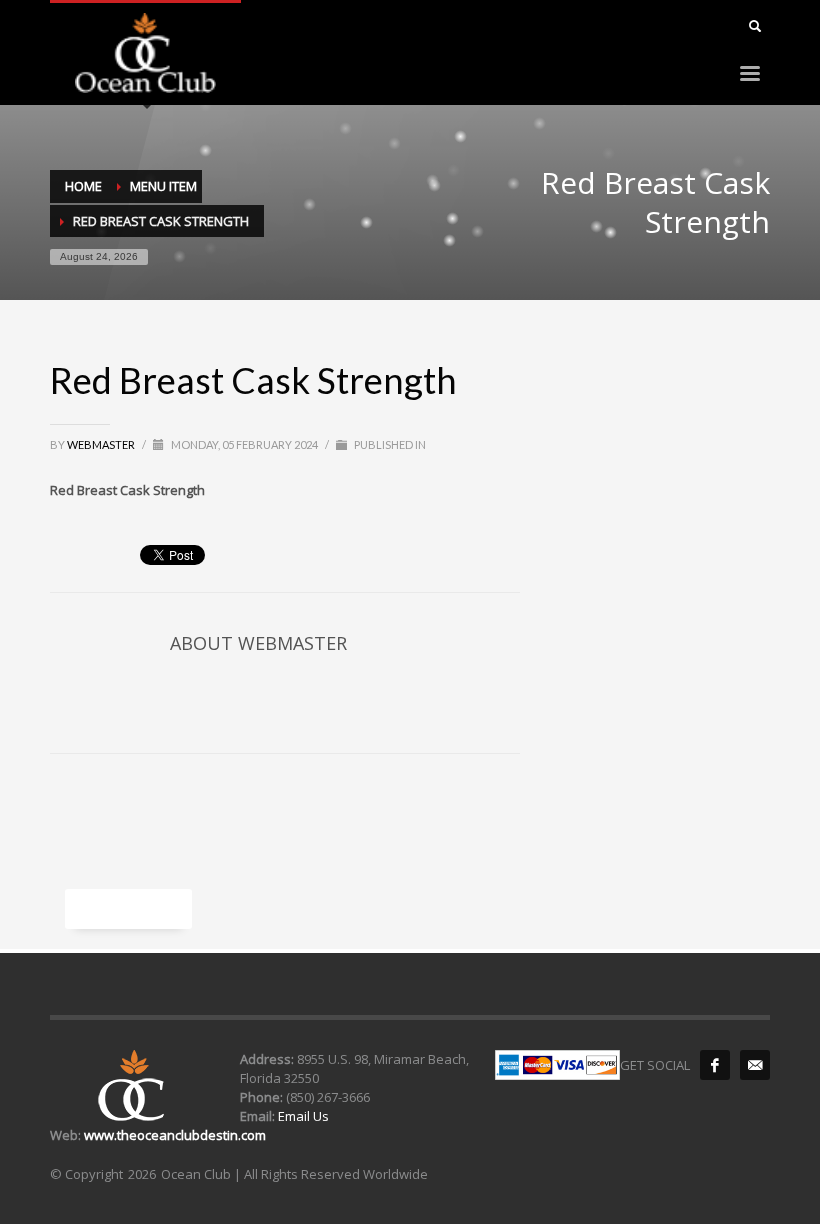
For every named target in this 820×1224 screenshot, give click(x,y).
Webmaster (102, 444)
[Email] (755, 1065)
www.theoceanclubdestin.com (175, 1135)
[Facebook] (715, 1065)
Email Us (302, 1116)
